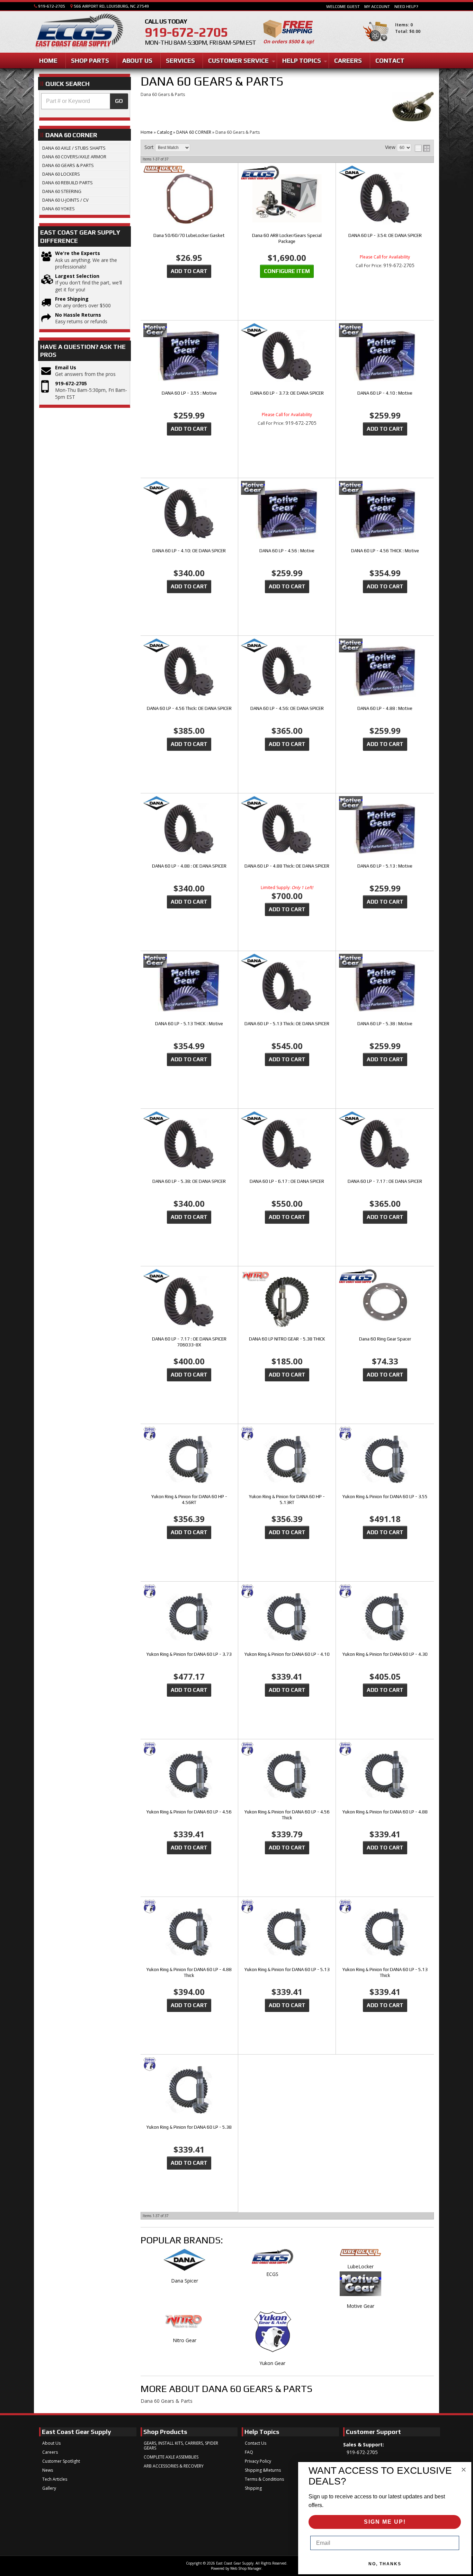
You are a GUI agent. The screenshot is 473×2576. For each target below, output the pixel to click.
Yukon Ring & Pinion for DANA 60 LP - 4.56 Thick (287, 1815)
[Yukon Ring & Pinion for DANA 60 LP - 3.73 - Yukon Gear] (189, 1592)
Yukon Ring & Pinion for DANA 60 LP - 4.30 (385, 1654)
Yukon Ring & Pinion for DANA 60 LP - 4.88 (385, 1812)
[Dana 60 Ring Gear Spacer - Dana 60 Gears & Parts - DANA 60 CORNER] (385, 1302)
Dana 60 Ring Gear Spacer (385, 1339)
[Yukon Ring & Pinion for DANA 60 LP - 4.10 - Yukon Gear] (287, 1592)
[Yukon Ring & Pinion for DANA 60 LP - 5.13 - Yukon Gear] (287, 1907)
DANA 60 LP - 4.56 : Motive (287, 551)
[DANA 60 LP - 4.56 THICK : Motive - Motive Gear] (385, 488)
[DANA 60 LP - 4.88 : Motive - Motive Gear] (385, 646)
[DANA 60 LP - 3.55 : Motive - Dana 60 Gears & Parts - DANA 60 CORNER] (189, 357)
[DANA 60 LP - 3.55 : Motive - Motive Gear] (189, 331)
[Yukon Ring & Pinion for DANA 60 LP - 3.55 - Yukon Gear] (385, 1434)
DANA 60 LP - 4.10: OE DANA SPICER (189, 551)
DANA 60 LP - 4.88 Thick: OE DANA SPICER (287, 866)
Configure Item (287, 271)
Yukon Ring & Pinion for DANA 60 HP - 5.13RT (287, 1500)
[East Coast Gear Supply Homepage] (79, 33)
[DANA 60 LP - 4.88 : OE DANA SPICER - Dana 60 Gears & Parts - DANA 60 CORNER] (189, 830)
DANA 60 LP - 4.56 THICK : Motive (385, 551)
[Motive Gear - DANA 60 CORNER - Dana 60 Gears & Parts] (360, 2287)
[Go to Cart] (376, 45)
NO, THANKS (385, 2564)
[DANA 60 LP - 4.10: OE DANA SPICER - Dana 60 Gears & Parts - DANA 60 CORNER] (189, 514)
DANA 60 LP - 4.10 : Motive (385, 393)
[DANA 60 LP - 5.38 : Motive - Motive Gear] (385, 961)
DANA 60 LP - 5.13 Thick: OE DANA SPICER (287, 1024)
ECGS (272, 2274)
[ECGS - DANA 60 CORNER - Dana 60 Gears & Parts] (273, 2260)
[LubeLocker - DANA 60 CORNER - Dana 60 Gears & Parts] (360, 2256)
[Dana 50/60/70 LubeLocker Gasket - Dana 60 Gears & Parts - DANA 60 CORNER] (189, 199)
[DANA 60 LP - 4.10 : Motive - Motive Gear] (385, 331)
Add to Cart (189, 271)
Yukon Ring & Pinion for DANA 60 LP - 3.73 (189, 1654)
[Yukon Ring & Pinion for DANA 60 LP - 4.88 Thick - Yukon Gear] (189, 1907)
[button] (85, 101)
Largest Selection (77, 276)
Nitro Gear (185, 2340)
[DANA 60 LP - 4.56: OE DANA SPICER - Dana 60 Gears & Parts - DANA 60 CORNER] (287, 672)
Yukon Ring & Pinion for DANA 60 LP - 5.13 (287, 1970)
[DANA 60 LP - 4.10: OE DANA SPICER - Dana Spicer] (189, 488)
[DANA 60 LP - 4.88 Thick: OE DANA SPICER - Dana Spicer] (287, 804)
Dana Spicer (185, 2281)
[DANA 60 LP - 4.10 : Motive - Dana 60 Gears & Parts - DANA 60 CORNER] (385, 357)
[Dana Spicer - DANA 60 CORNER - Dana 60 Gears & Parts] (185, 2263)
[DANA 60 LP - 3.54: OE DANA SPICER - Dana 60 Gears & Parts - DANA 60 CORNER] (385, 199)
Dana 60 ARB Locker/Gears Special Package (287, 238)
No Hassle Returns (78, 315)
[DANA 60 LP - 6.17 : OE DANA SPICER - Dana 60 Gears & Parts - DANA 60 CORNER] (287, 1145)
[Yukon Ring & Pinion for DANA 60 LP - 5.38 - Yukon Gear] (189, 2065)
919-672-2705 (71, 383)
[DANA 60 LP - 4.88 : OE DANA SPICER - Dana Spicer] (189, 804)
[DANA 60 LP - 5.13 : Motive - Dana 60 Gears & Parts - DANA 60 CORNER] (385, 830)
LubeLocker (360, 2266)
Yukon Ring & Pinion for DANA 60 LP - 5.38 (189, 2127)
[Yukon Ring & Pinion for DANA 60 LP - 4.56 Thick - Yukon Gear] (287, 1749)
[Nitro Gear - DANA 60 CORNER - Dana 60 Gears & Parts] (185, 2324)
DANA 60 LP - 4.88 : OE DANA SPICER (189, 866)
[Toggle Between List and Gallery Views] (422, 148)
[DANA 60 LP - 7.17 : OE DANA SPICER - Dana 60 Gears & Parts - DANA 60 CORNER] (385, 1145)
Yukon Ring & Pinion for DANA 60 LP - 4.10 (287, 1654)
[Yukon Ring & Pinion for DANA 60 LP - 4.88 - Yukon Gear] (385, 1749)
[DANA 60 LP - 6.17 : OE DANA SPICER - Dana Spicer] (287, 1119)
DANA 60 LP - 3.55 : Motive (189, 393)
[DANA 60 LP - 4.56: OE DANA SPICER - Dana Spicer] (287, 646)
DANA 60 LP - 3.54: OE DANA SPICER (385, 235)
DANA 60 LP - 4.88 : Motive (385, 708)
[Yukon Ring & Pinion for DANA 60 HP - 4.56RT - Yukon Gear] (189, 1434)
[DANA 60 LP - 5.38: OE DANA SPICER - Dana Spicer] (189, 1119)
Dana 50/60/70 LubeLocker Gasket (189, 235)
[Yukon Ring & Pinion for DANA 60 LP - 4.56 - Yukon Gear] (189, 1749)
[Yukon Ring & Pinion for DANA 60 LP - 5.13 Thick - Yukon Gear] (385, 1907)
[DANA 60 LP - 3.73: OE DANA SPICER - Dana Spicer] (287, 331)
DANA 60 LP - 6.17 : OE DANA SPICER (287, 1181)
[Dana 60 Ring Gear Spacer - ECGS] (385, 1277)
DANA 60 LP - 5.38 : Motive (385, 1024)
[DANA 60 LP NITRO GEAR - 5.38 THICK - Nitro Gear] (287, 1277)
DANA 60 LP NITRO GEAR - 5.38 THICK (287, 1339)
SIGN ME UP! (385, 2522)
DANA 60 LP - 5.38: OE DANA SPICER (189, 1181)
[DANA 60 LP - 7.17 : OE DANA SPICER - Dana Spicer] (385, 1119)
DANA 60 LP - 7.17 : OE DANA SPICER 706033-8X (189, 1342)
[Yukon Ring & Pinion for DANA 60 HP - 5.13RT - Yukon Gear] (287, 1434)
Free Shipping (72, 299)
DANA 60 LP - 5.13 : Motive (385, 866)
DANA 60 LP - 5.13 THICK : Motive (189, 1024)
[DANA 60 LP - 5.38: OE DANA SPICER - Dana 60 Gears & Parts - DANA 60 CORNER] (189, 1145)
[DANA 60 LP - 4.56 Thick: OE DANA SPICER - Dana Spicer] (189, 646)
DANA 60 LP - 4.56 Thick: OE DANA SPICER (189, 708)
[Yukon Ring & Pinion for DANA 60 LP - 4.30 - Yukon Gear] (385, 1592)
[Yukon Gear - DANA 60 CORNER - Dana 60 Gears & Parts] (273, 2336)
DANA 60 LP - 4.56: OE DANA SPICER (287, 708)
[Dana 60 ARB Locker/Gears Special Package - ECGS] (287, 173)
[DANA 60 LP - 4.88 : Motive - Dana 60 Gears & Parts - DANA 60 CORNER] (385, 672)
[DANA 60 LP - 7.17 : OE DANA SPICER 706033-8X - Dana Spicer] (189, 1277)
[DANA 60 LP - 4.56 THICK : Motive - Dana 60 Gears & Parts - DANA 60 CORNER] (385, 514)
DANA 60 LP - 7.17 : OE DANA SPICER (385, 1181)
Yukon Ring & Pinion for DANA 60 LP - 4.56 (189, 1812)
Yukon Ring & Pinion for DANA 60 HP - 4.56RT (189, 1500)
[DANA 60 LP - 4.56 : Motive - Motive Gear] (287, 488)
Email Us (66, 367)
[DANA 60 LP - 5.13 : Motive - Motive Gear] (385, 804)
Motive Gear (360, 2306)
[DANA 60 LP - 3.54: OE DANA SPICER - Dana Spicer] (385, 173)
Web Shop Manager (246, 2568)
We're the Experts (78, 253)
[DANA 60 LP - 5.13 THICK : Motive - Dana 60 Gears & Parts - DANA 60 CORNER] (189, 987)
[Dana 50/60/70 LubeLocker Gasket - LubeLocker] (189, 170)
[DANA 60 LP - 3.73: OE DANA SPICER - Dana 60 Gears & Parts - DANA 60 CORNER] (287, 357)
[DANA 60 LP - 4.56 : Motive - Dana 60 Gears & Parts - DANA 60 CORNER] (287, 514)
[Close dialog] (464, 2470)
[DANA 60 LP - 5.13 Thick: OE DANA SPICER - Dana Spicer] (287, 961)
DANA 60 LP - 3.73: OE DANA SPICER (287, 393)
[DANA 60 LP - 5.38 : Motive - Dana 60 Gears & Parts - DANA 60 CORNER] (385, 987)
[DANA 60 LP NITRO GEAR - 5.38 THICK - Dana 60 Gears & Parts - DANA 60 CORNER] (287, 1303)
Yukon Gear (272, 2363)
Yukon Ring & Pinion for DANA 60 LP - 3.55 (385, 1497)
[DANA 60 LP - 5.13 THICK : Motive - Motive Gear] (189, 961)
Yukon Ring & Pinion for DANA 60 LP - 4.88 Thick (189, 1972)
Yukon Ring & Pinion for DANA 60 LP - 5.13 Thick (385, 1972)
